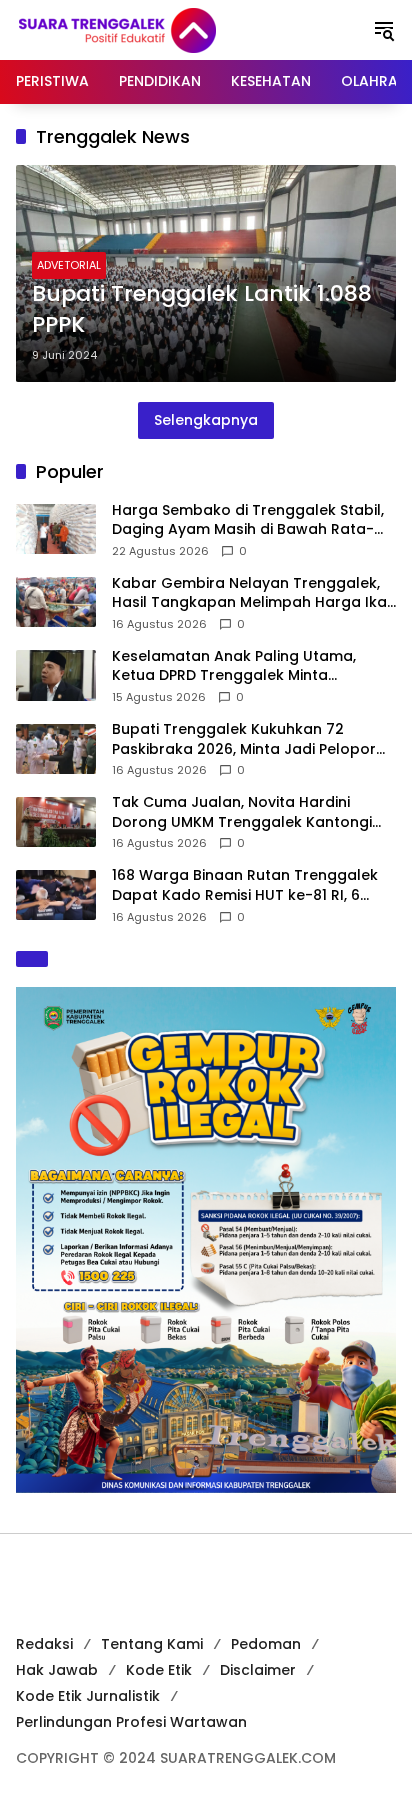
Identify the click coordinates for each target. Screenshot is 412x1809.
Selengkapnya (206, 420)
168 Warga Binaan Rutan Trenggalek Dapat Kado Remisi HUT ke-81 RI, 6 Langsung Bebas (245, 885)
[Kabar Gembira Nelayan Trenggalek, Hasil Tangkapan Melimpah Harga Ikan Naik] (56, 602)
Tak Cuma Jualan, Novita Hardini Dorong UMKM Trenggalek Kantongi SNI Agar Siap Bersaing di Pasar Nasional (242, 812)
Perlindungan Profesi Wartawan (131, 1722)
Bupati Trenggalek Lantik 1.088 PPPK (202, 309)
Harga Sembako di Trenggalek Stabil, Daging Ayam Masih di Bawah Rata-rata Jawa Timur (248, 520)
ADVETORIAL (69, 265)
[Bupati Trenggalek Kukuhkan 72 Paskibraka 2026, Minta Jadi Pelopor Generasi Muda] (56, 749)
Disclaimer (258, 1670)
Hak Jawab (57, 1670)
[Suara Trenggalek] (154, 29)
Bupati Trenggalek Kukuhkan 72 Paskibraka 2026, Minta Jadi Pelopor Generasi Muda (244, 739)
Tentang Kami (152, 1644)
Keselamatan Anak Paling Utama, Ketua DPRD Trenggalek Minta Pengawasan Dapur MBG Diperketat (243, 666)
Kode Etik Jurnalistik (88, 1696)
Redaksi (44, 1644)
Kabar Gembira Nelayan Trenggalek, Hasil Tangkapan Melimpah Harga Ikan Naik (254, 593)
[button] (384, 30)
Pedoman (266, 1644)
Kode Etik (159, 1670)
